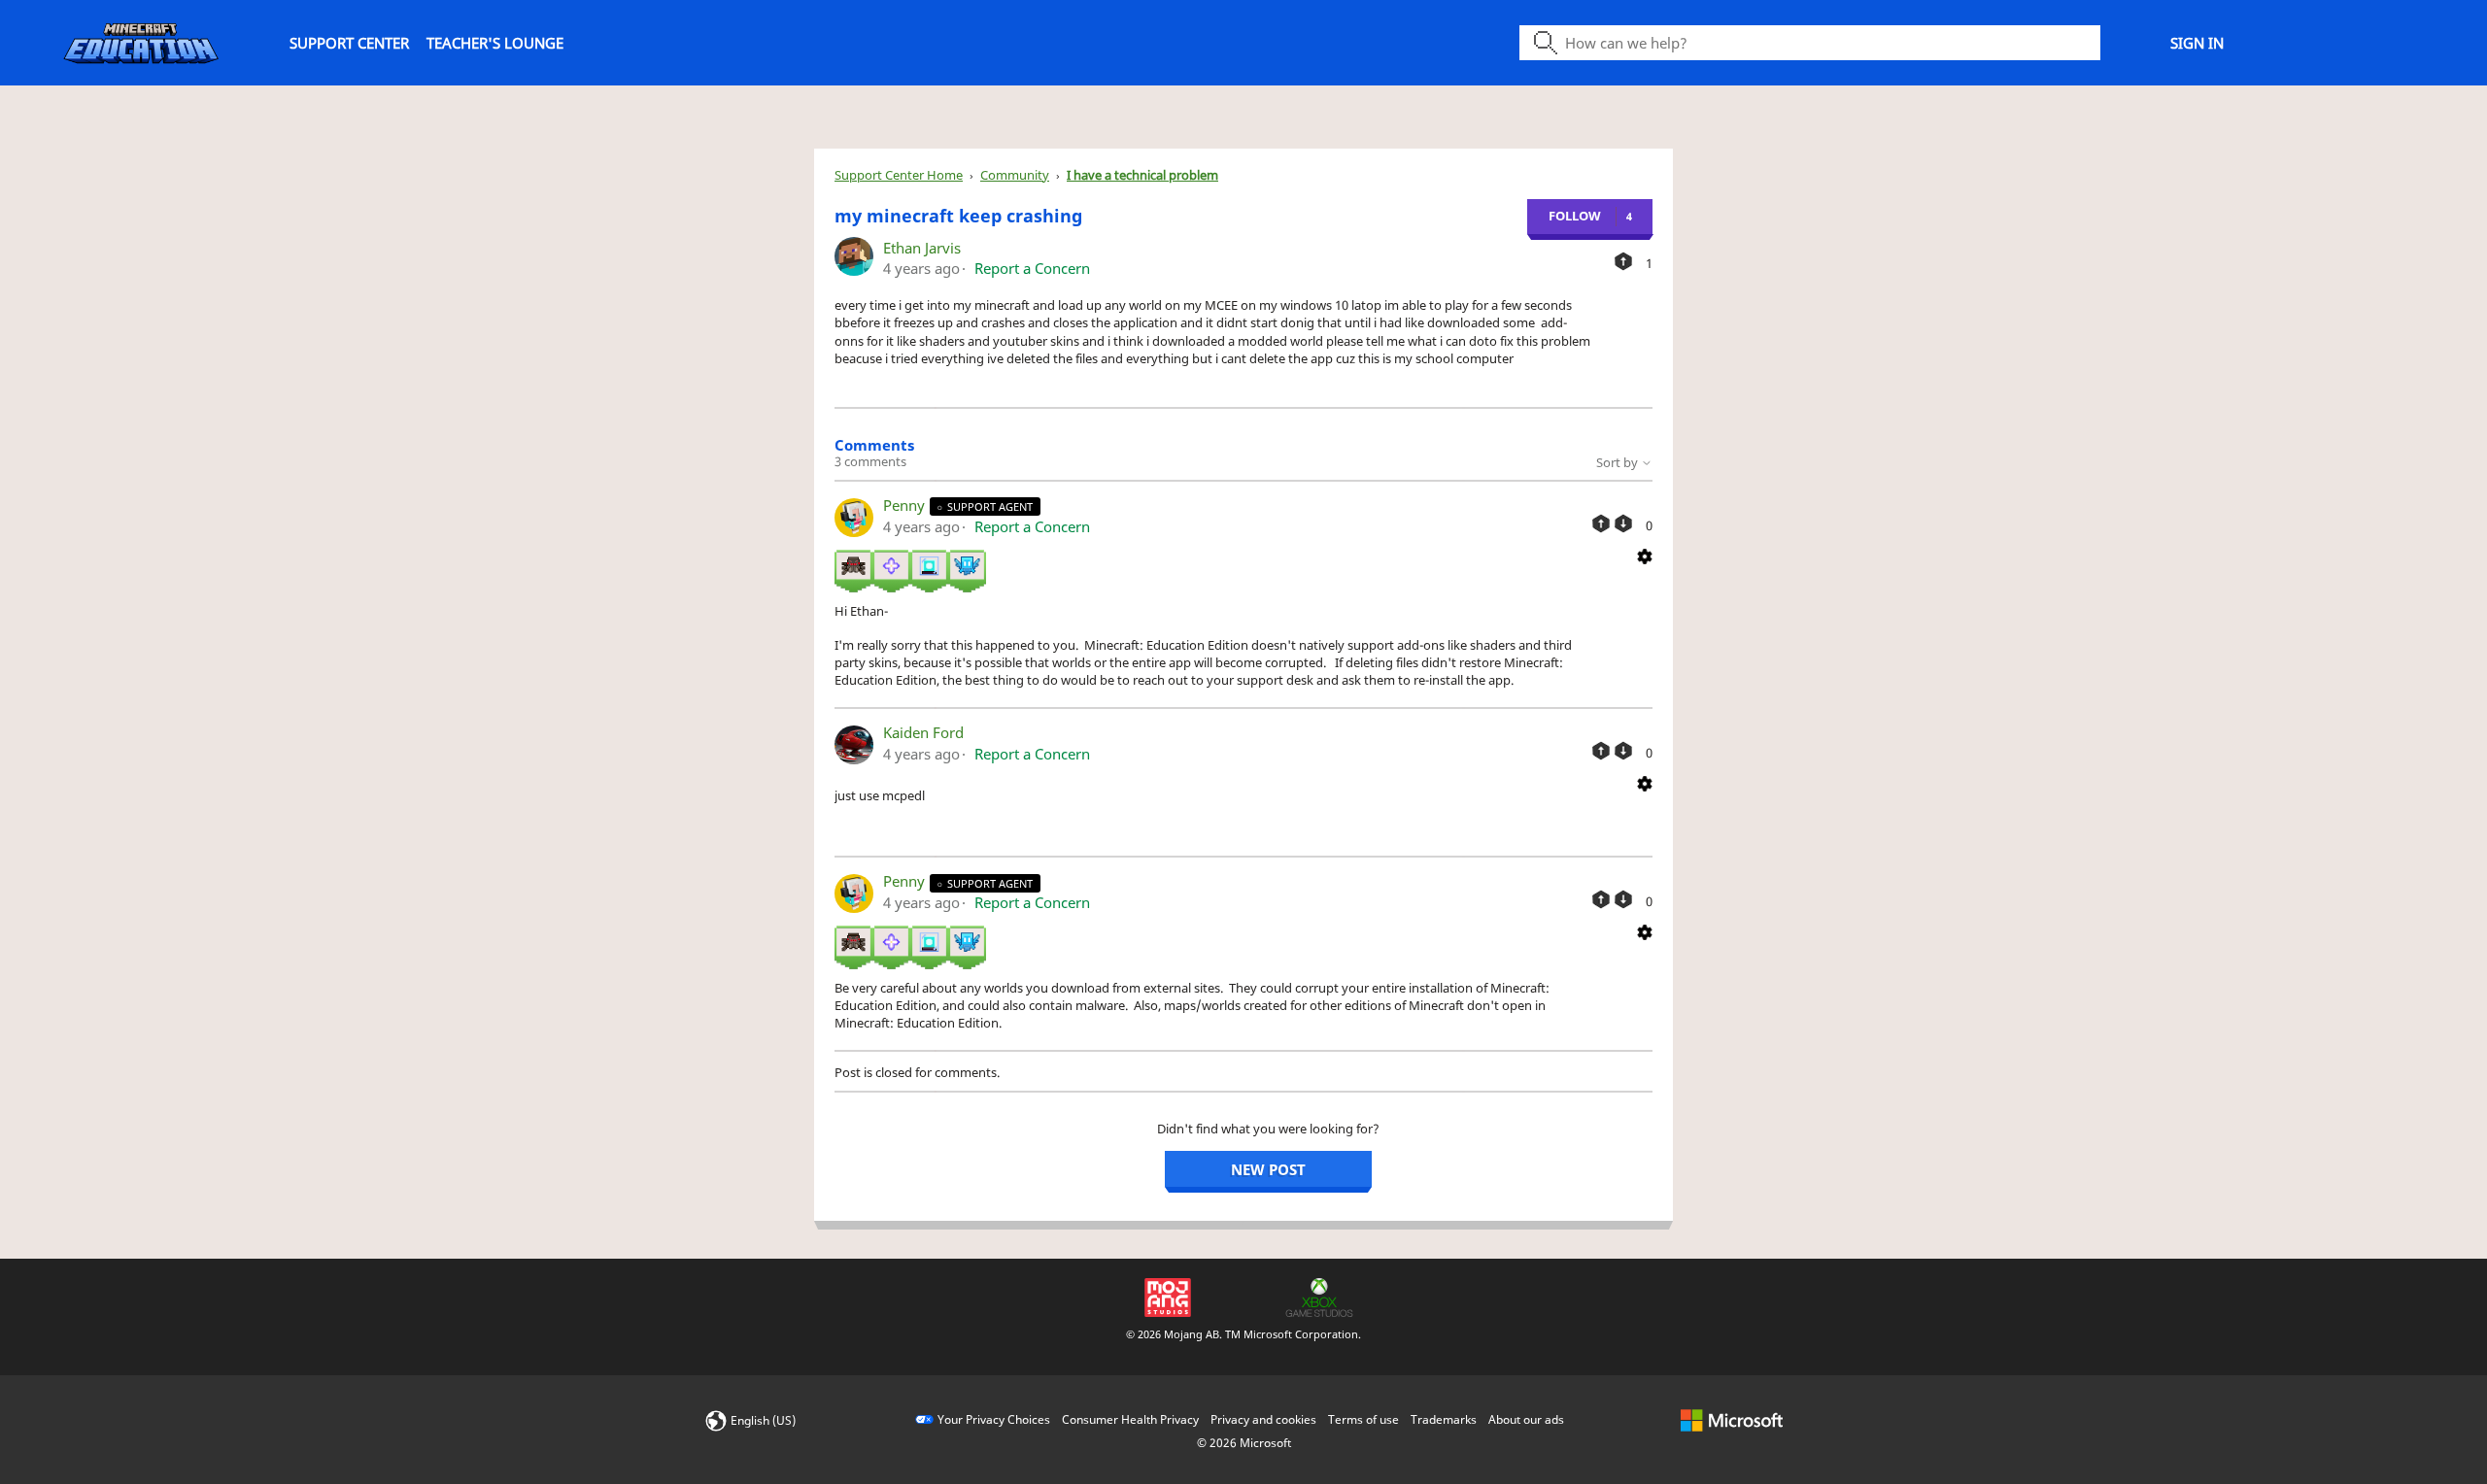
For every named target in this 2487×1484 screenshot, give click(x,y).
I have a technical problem (1142, 175)
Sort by (1618, 462)
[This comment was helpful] (1601, 523)
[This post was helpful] (1623, 261)
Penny (906, 505)
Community (1015, 175)
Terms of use (1363, 1419)
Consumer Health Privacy (1130, 1419)
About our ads (1526, 1419)
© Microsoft (1244, 1443)
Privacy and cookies (1263, 1419)
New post (1268, 1169)
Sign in (2197, 43)
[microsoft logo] (1732, 1419)
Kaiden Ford (923, 732)
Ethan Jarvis (922, 248)
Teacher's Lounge (495, 43)
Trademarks (1444, 1419)
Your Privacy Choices (994, 1419)
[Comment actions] (1645, 555)
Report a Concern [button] (1032, 268)
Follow (1575, 216)
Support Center (349, 43)
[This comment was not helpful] (1623, 523)
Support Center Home (899, 175)
